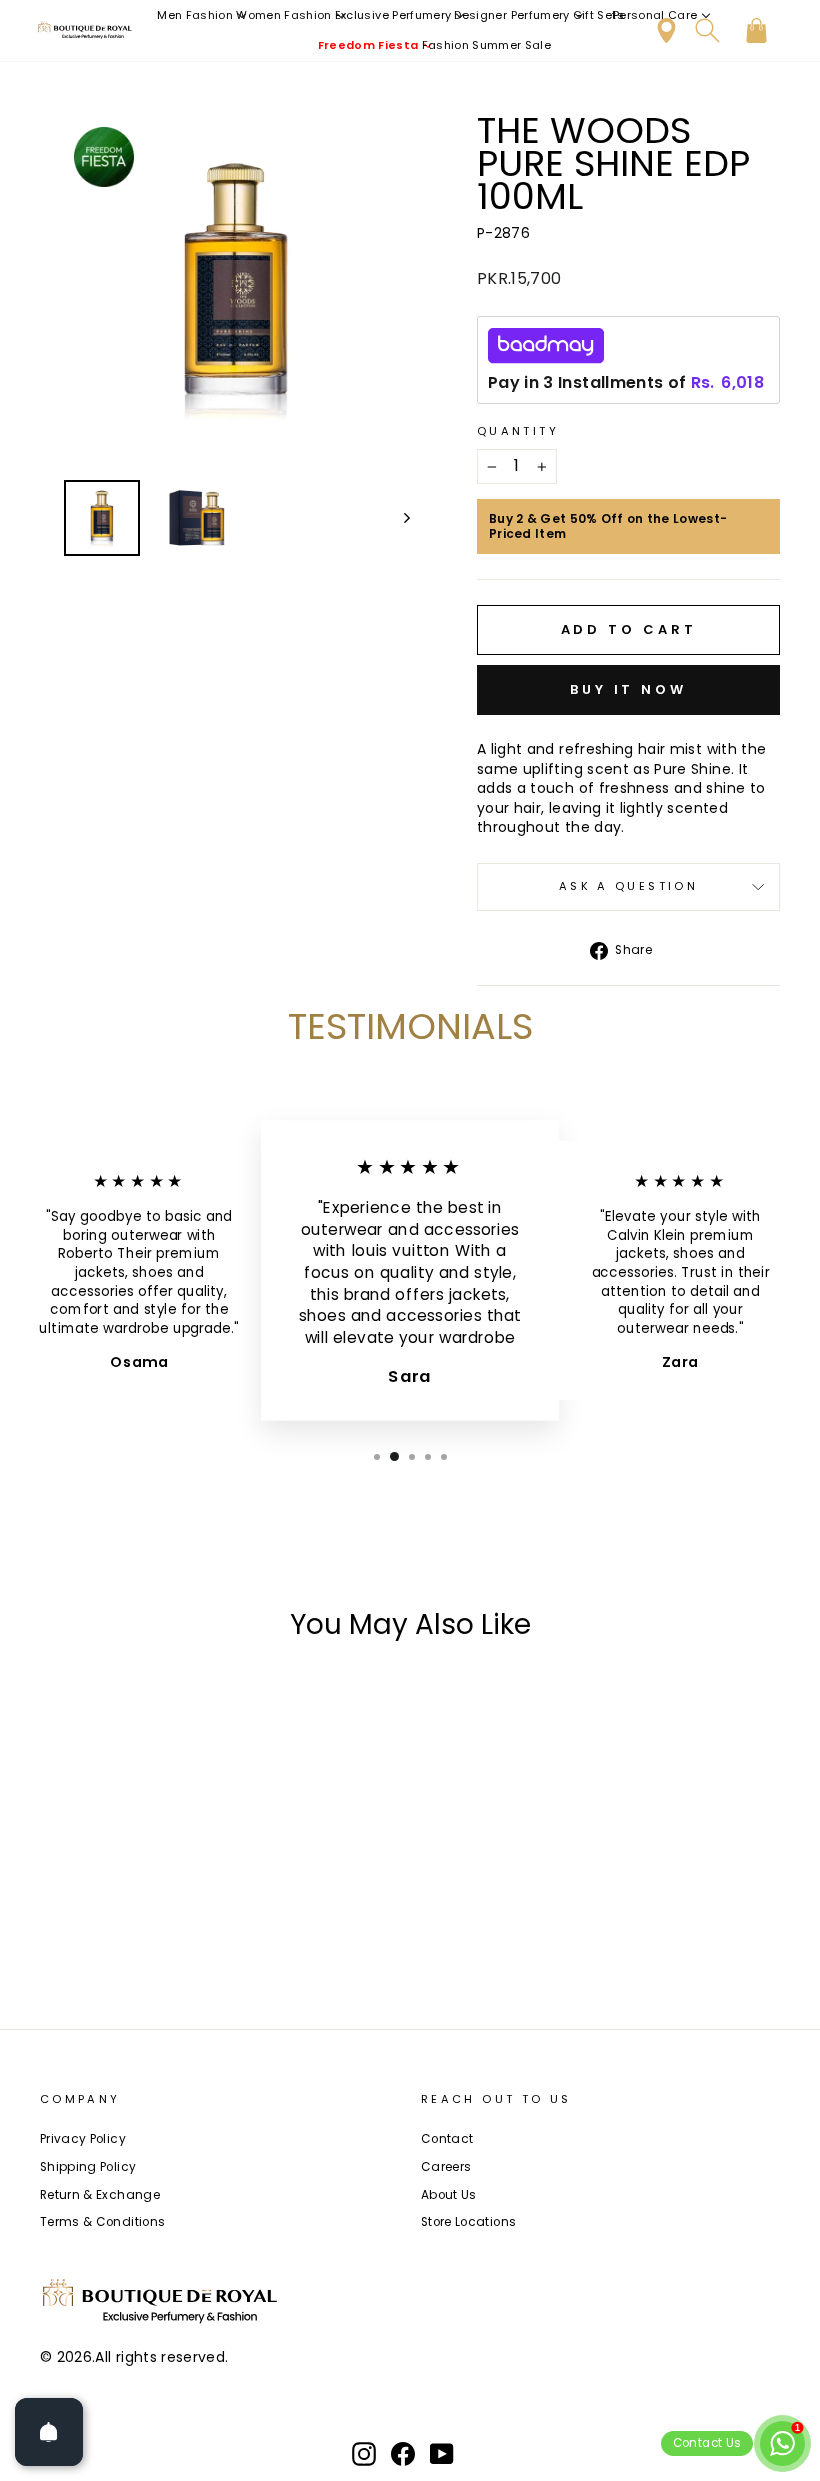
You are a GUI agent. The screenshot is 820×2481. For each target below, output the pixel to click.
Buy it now (628, 689)
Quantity (518, 431)
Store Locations (468, 2222)
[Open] (49, 2432)
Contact (447, 2139)
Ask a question (628, 886)
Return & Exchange (100, 2195)
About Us (449, 2195)
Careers (446, 2167)
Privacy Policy (83, 2139)
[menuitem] (202, 15)
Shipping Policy (88, 2167)
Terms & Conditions (102, 2222)
